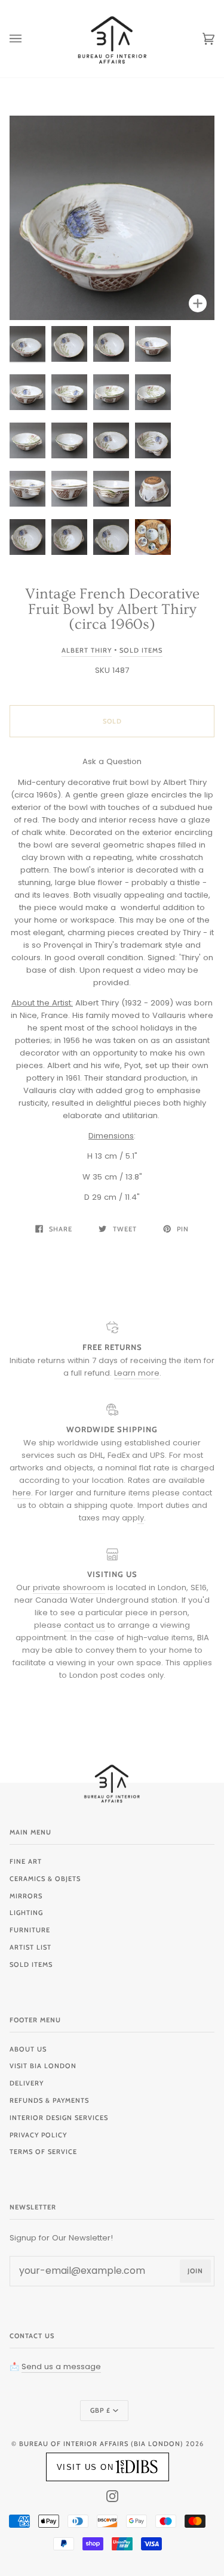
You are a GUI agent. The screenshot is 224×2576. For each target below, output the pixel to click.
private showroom (69, 1588)
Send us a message (61, 2366)
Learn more (137, 1373)
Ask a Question (112, 761)
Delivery (27, 2083)
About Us (28, 2049)
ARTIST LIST (30, 1947)
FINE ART (26, 1861)
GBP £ (100, 2410)
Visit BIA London (43, 2066)
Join (195, 2271)
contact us (85, 1625)
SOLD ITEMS (31, 1964)
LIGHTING (26, 1913)
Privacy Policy (38, 2135)
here (22, 1493)
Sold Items (141, 650)
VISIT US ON (85, 2467)
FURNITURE (30, 1930)
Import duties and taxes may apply (143, 1512)
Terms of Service (43, 2152)
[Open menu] (27, 39)
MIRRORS (26, 1896)
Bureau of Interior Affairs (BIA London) (101, 2444)
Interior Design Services (59, 2118)
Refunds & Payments (49, 2100)
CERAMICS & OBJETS (45, 1879)
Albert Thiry (87, 650)
